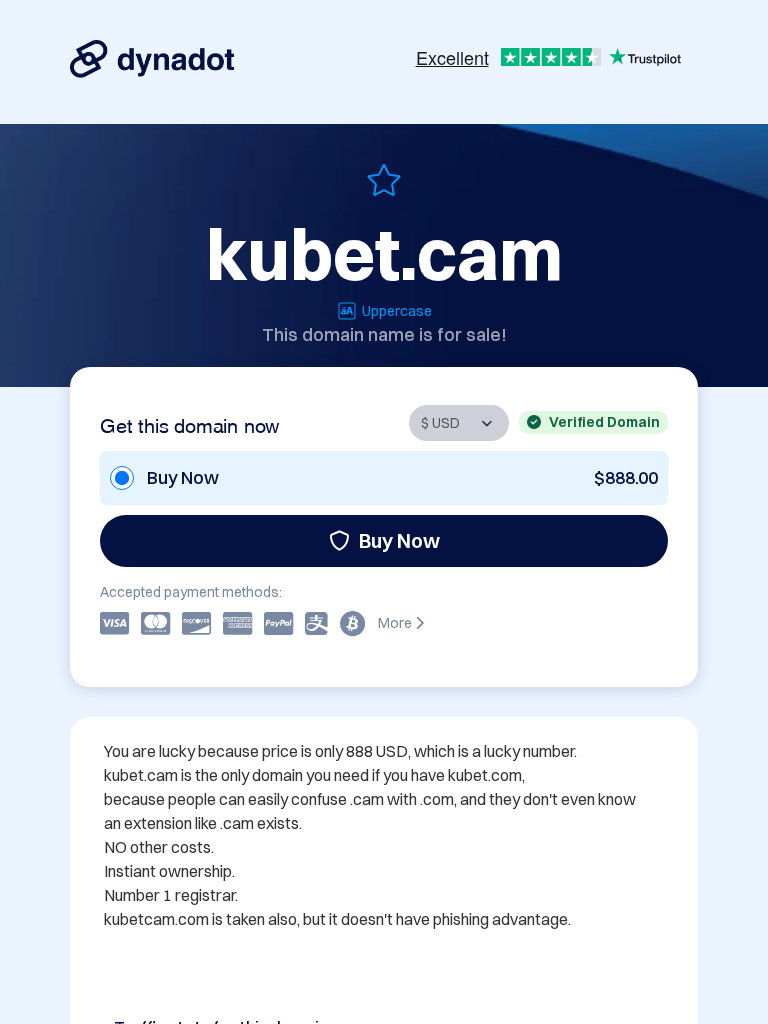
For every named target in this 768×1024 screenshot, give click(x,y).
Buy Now (399, 540)
